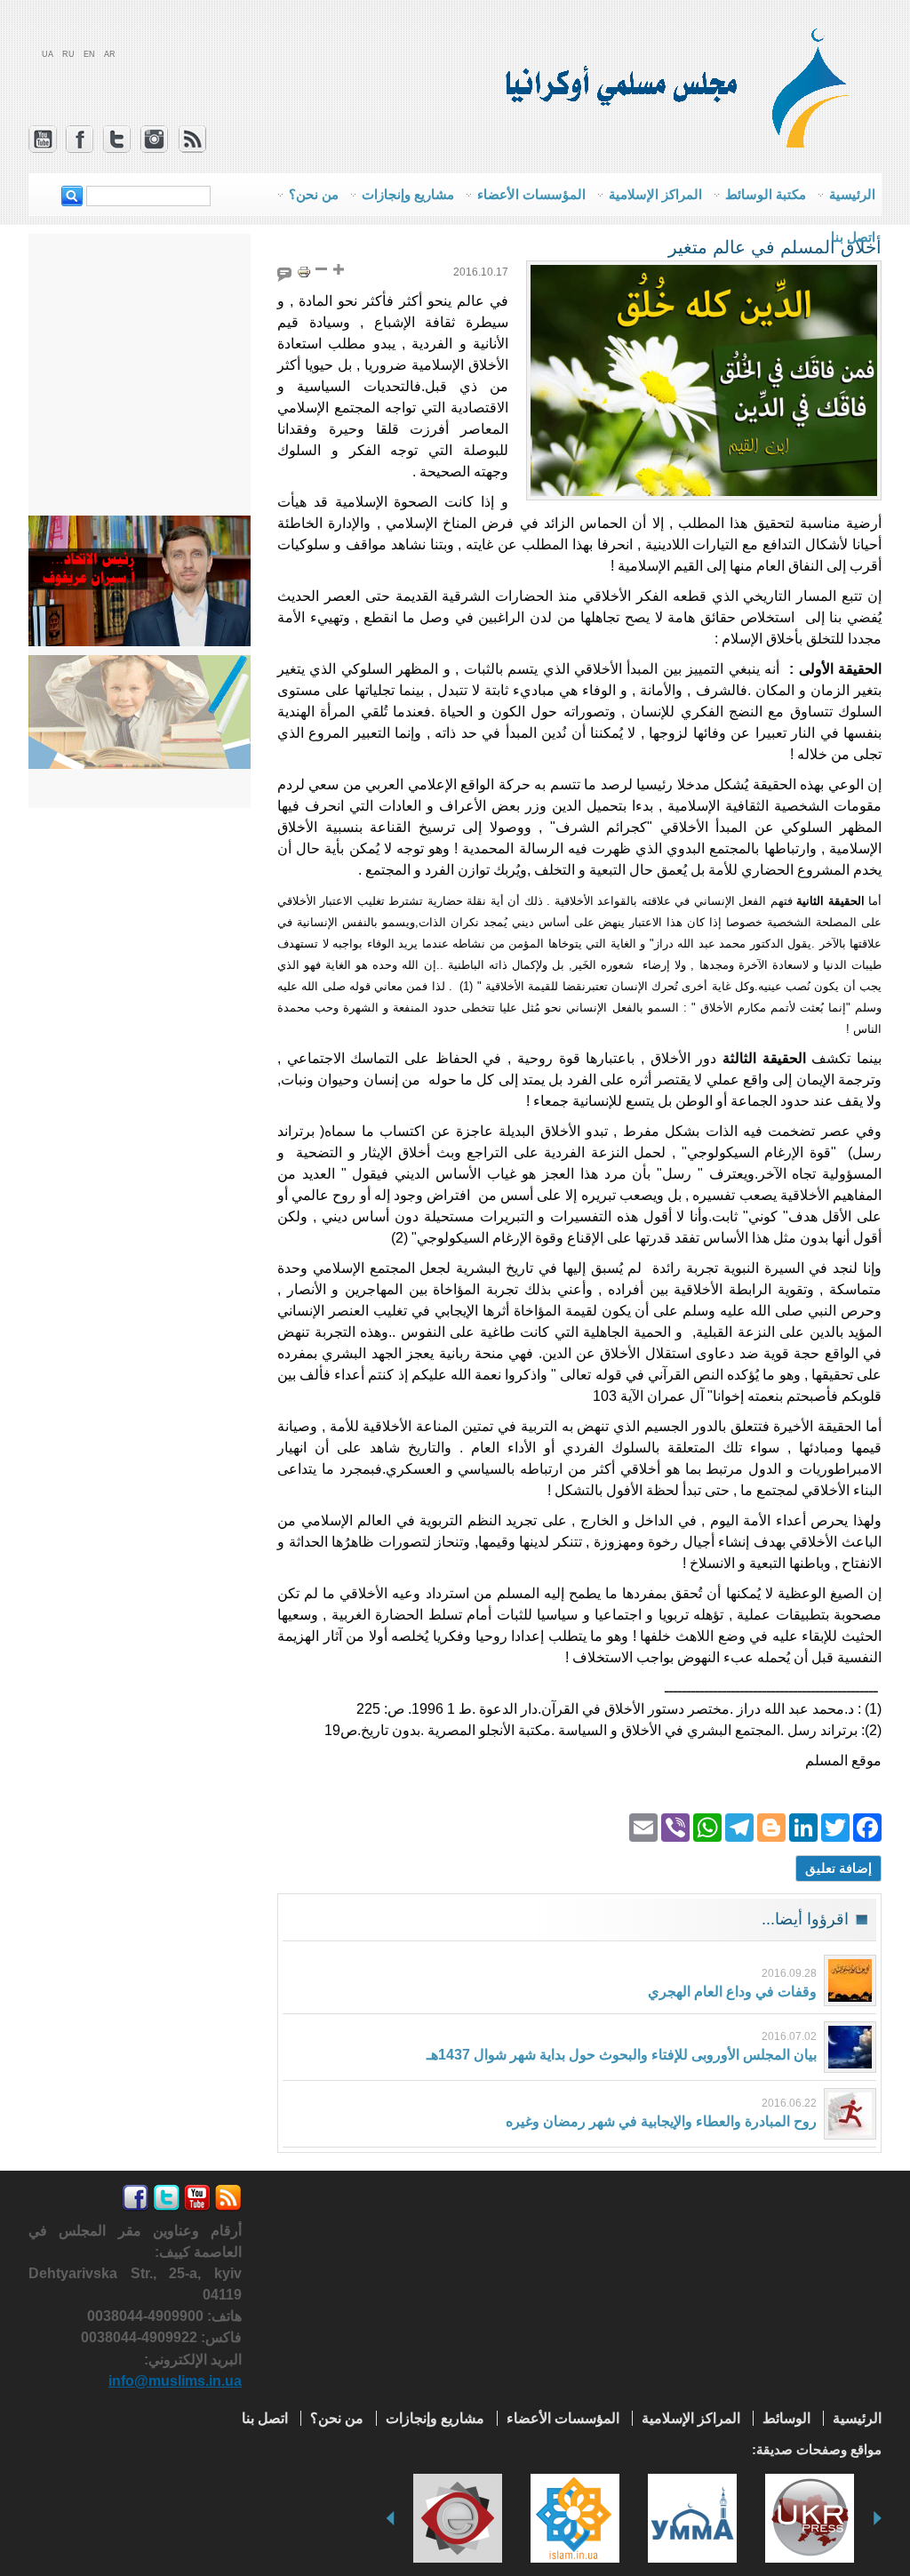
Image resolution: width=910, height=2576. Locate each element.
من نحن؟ (337, 2418)
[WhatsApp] (707, 1826)
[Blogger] (771, 1826)
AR (110, 54)
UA (48, 54)
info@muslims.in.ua (175, 2381)
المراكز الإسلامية (691, 2418)
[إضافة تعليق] (284, 271)
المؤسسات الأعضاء (563, 2418)
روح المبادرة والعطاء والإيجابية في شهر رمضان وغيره (661, 2121)
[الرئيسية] (818, 142)
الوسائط (786, 2418)
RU (68, 54)
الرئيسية (857, 2418)
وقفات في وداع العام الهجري (732, 1992)
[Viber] (675, 1826)
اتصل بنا (853, 237)
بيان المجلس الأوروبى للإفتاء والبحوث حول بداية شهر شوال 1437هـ (622, 2055)
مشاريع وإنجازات (435, 2418)
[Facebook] (867, 1826)
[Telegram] (739, 1826)
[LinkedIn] (803, 1826)
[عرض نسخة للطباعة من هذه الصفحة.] (304, 271)
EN (89, 54)
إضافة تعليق (838, 1868)
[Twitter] (835, 1826)
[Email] (643, 1826)
